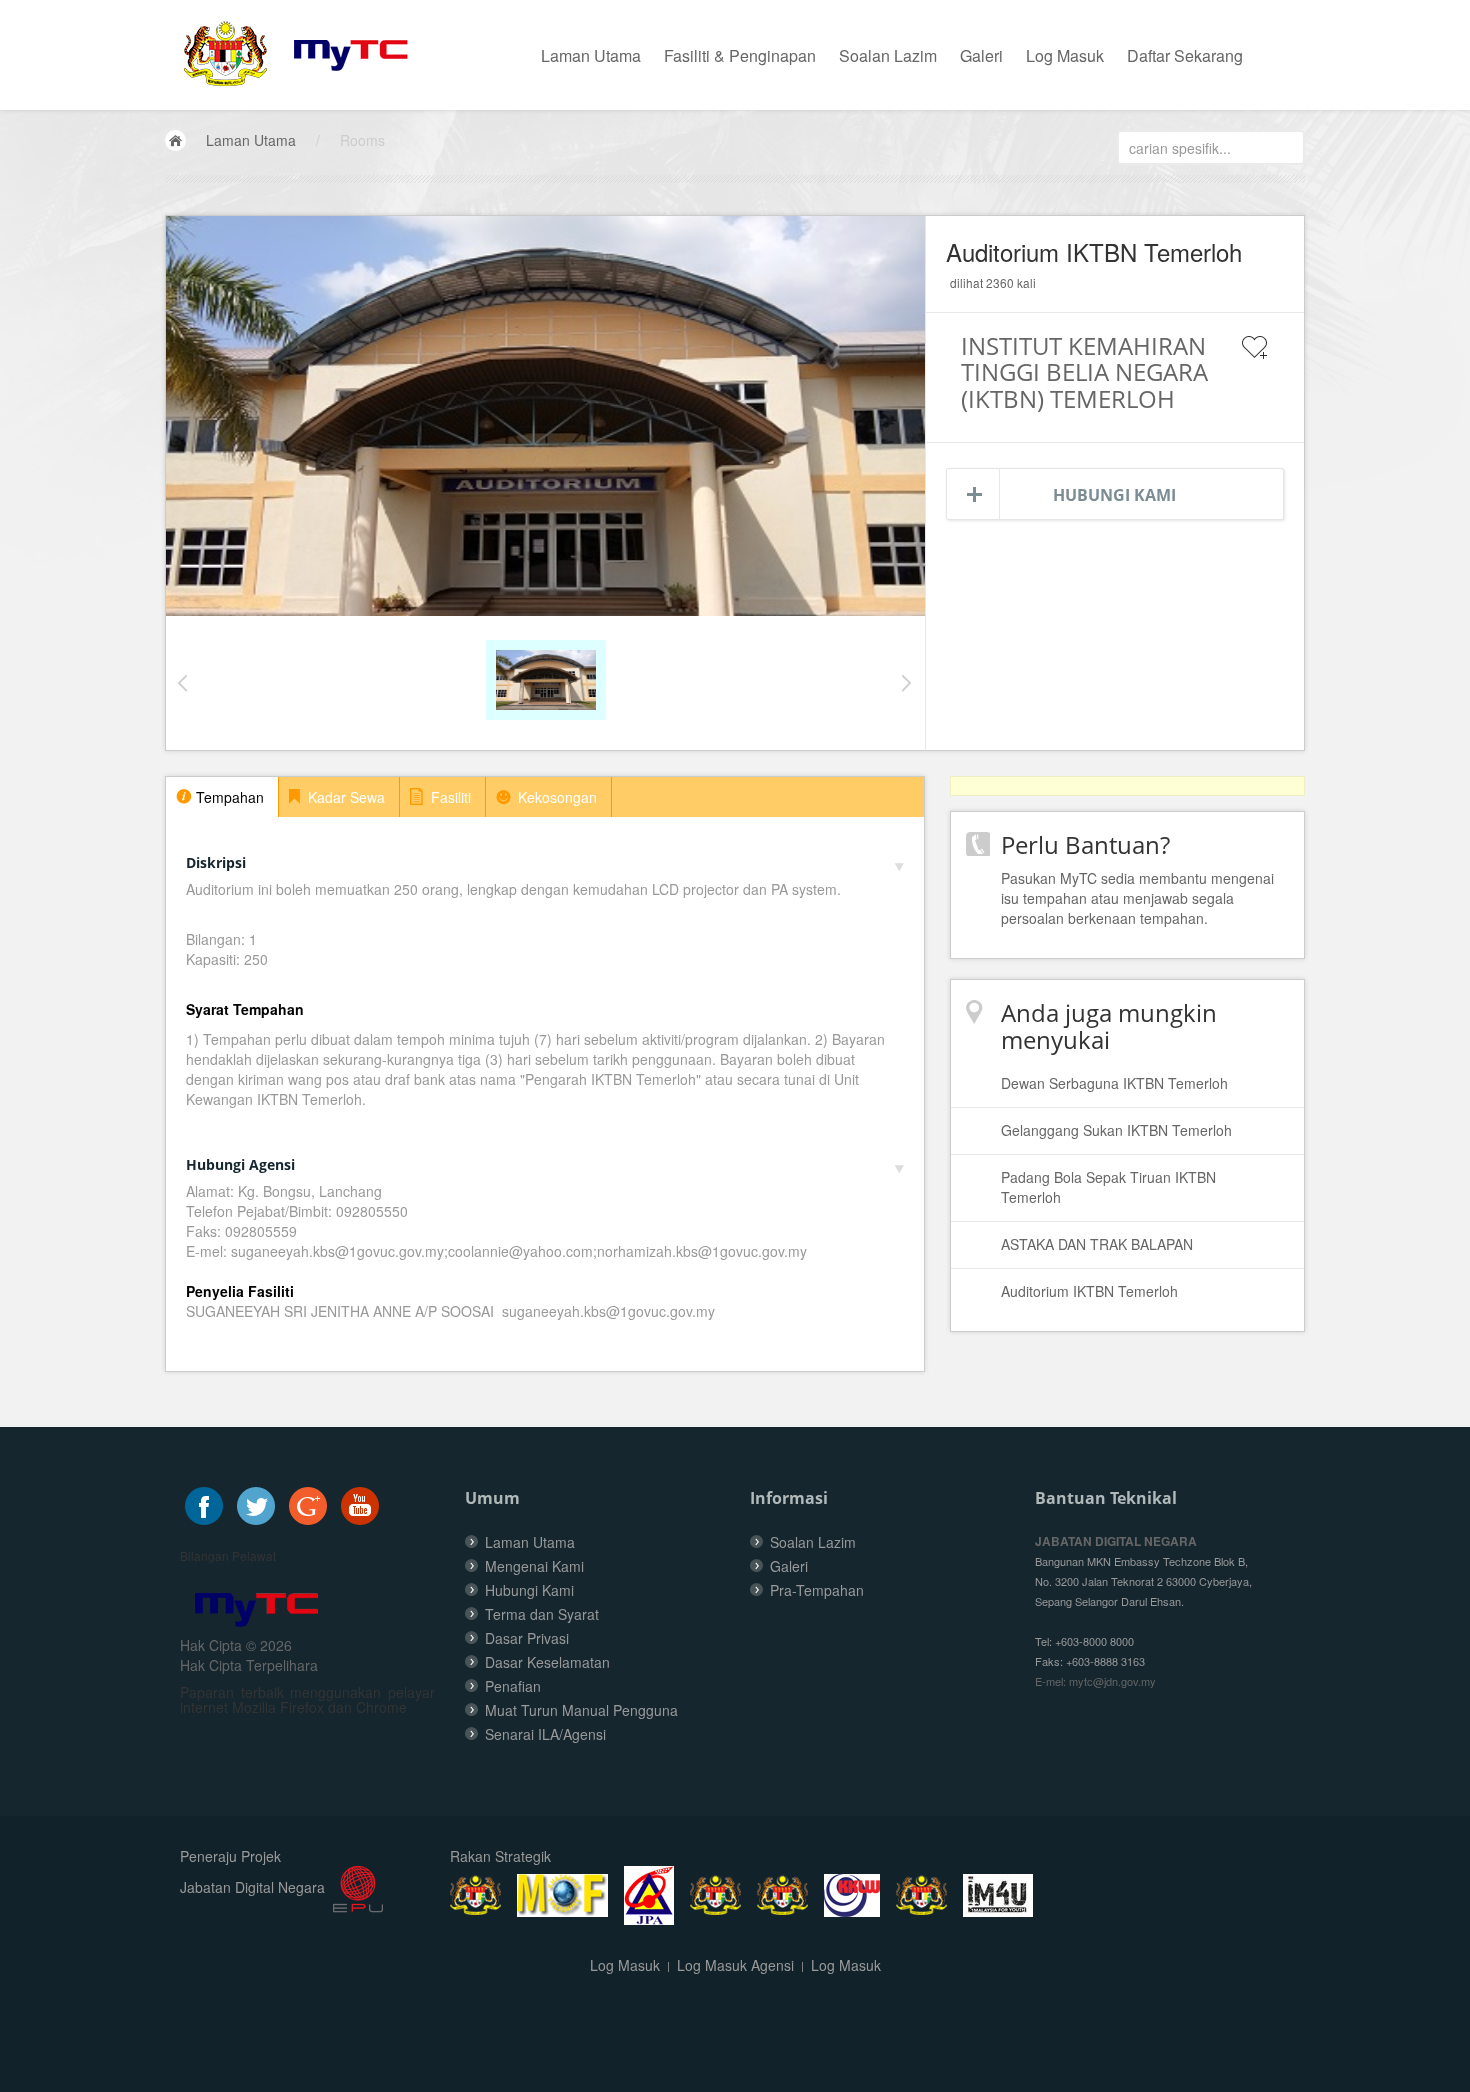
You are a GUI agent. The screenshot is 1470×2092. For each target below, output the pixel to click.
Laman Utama (591, 55)
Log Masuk (1065, 55)
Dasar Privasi (527, 1638)
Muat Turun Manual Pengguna (581, 1710)
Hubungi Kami (1114, 495)
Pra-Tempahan (817, 1590)
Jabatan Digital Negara (252, 1887)
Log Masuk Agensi (735, 1965)
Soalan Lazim (888, 55)
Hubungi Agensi (240, 1164)
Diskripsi (216, 862)
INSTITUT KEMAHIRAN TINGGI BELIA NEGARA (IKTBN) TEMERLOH (1084, 372)
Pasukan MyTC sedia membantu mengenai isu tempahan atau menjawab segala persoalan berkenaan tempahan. (1137, 898)
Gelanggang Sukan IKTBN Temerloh (1116, 1130)
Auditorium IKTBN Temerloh (1089, 1291)
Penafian (513, 1686)
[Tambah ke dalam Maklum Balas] (1255, 360)
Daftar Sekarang (1185, 55)
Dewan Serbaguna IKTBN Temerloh (1114, 1083)
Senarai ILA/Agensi (545, 1734)
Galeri (981, 55)
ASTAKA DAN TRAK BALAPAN (1097, 1244)
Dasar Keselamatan (547, 1662)
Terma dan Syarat (542, 1614)
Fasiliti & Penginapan (740, 55)
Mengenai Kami (534, 1566)
